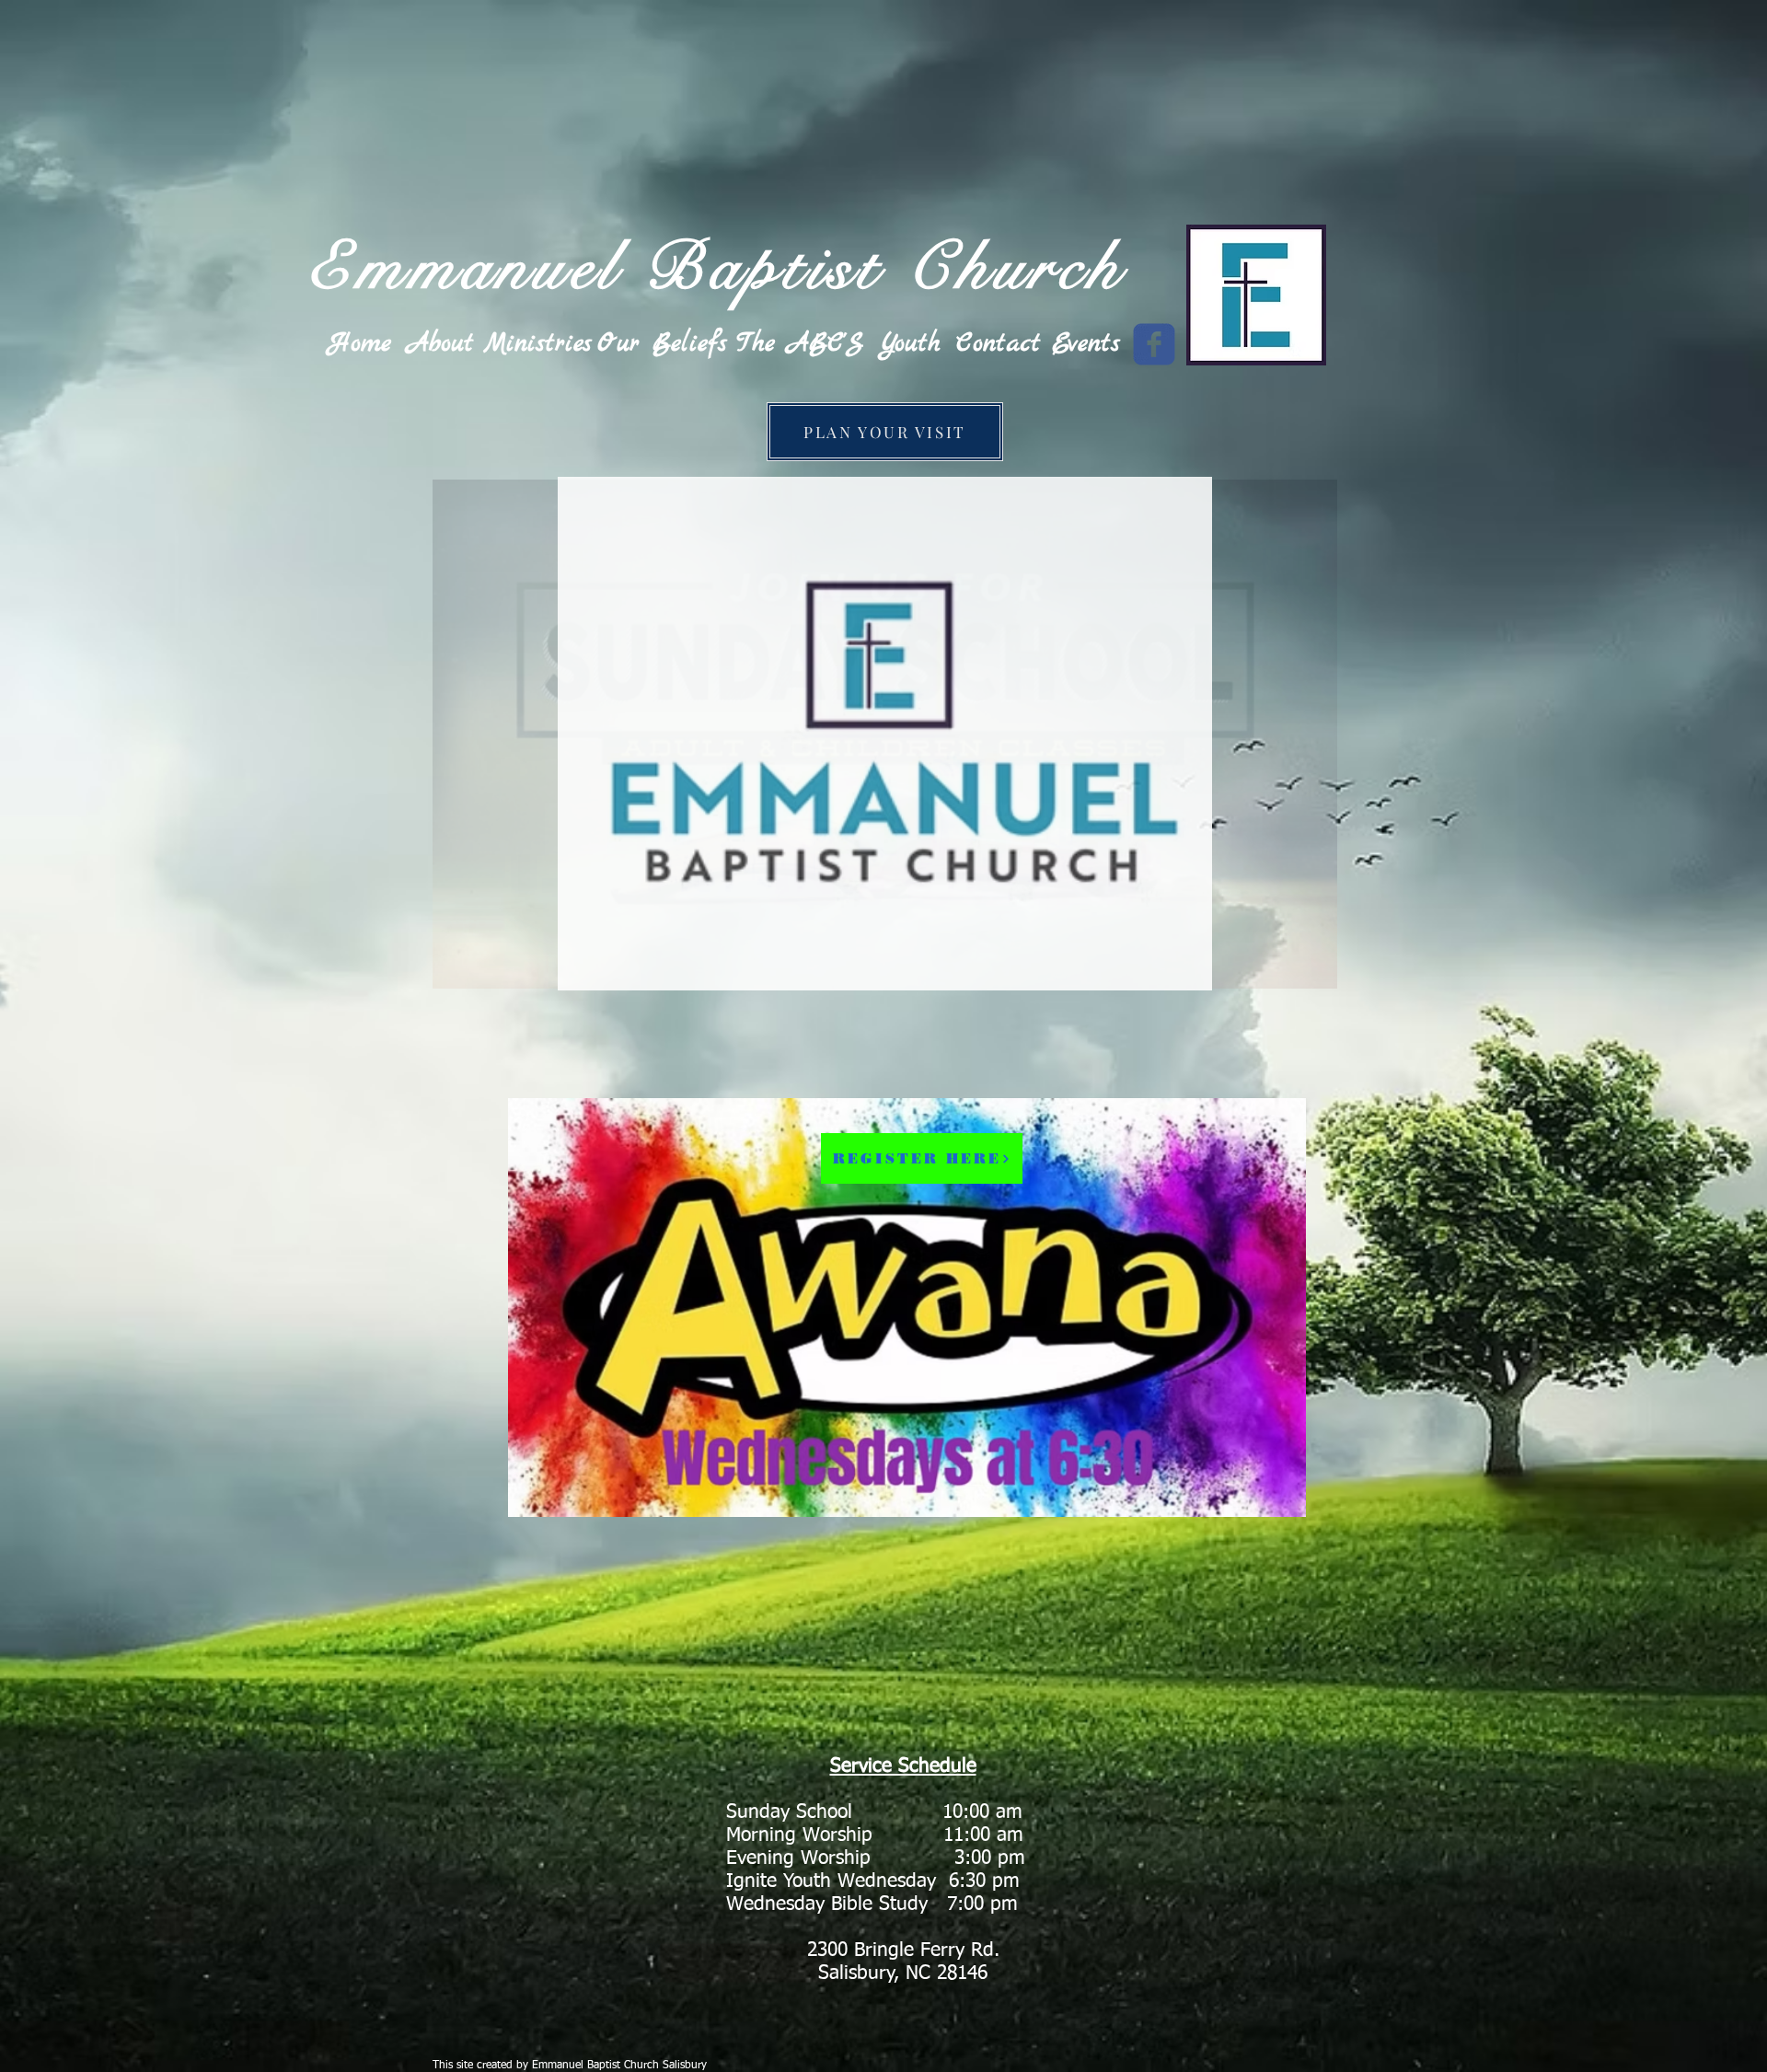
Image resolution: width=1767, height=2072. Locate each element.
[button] (885, 734)
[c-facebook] (1154, 344)
